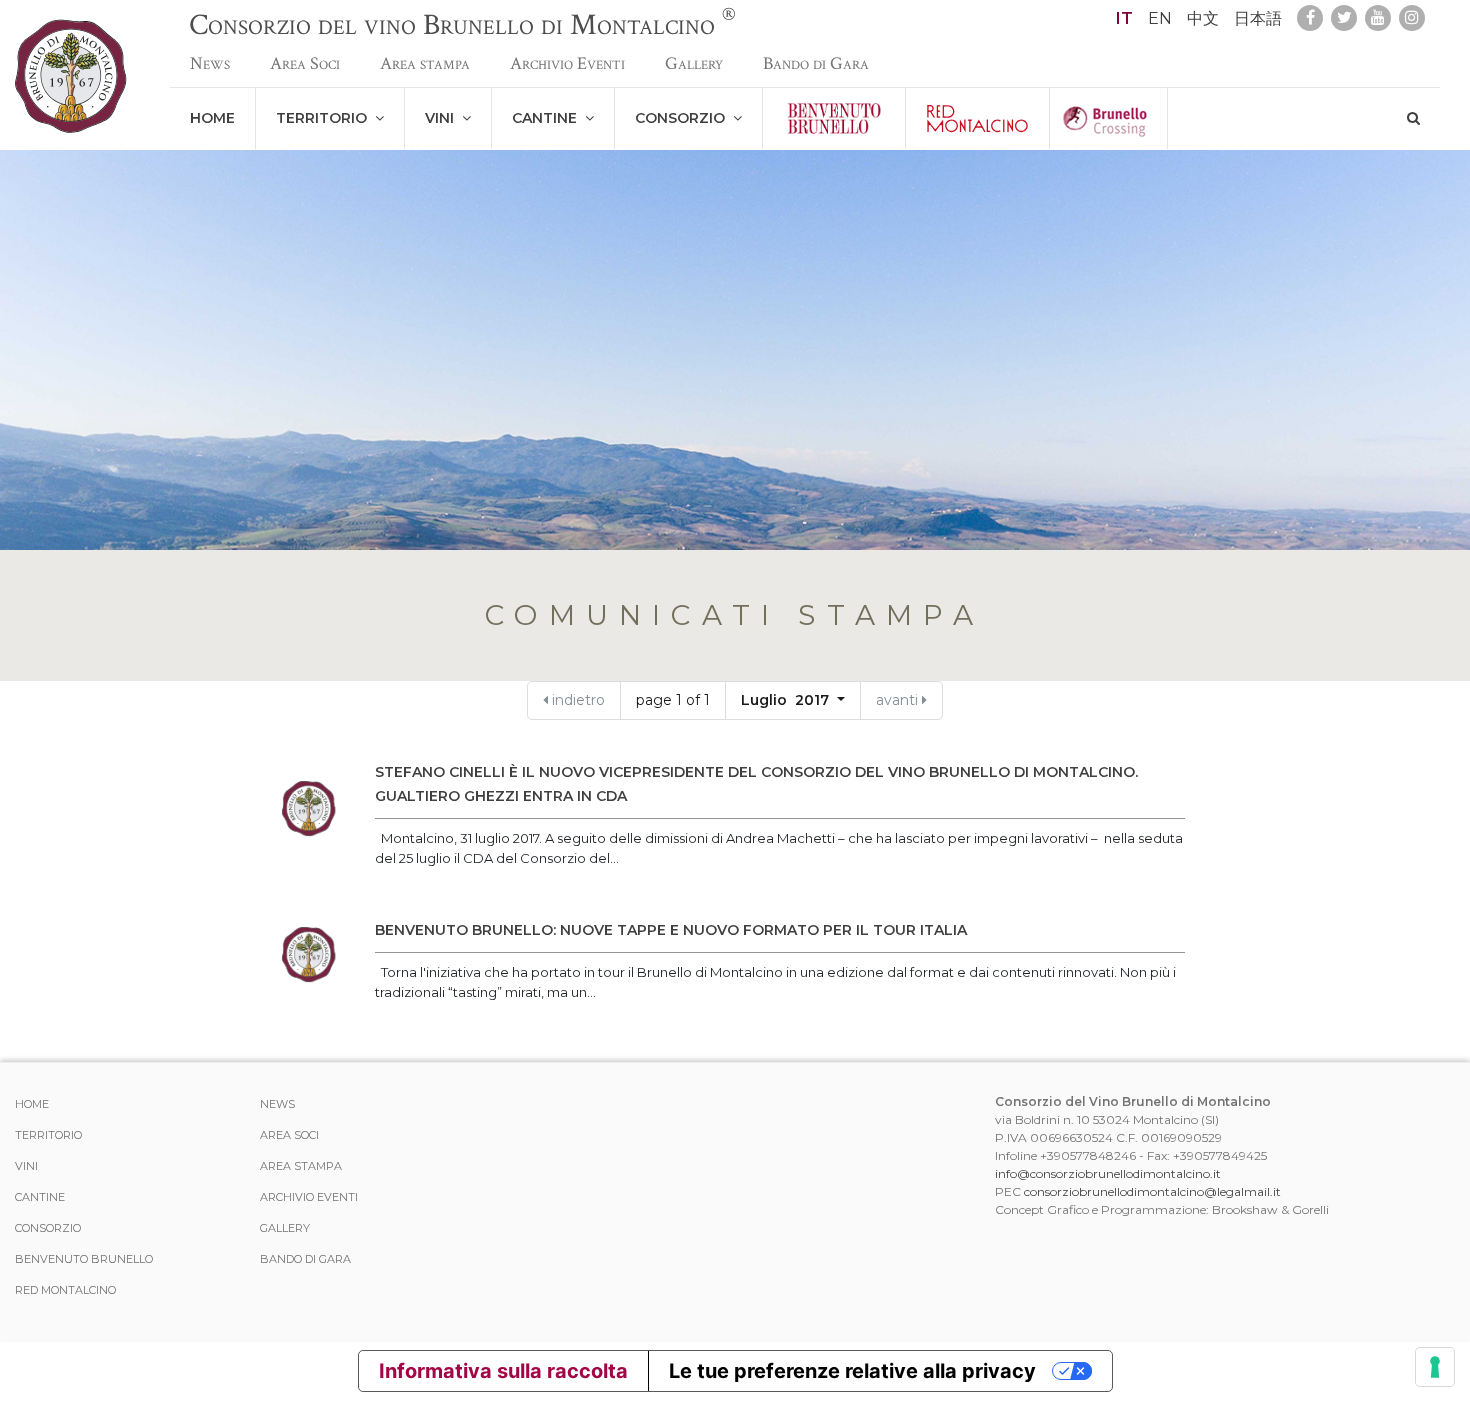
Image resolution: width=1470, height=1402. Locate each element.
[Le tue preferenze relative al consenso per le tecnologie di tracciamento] (1435, 1367)
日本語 (1258, 18)
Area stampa (425, 63)
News (210, 63)
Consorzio (684, 118)
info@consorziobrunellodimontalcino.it (1108, 1173)
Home (212, 118)
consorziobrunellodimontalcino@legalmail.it (1152, 1191)
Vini (443, 118)
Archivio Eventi (567, 63)
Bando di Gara (816, 63)
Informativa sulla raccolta (503, 1371)
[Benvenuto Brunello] (834, 118)
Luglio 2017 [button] (787, 700)
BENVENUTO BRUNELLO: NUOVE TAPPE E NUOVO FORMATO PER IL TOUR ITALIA (671, 930)
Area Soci (305, 63)
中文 (1203, 18)
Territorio (325, 118)
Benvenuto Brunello (84, 1259)
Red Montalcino (65, 1290)
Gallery (694, 63)
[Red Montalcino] (977, 118)
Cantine (548, 118)
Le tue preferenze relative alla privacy (852, 1371)
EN (1160, 18)
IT (1124, 18)
